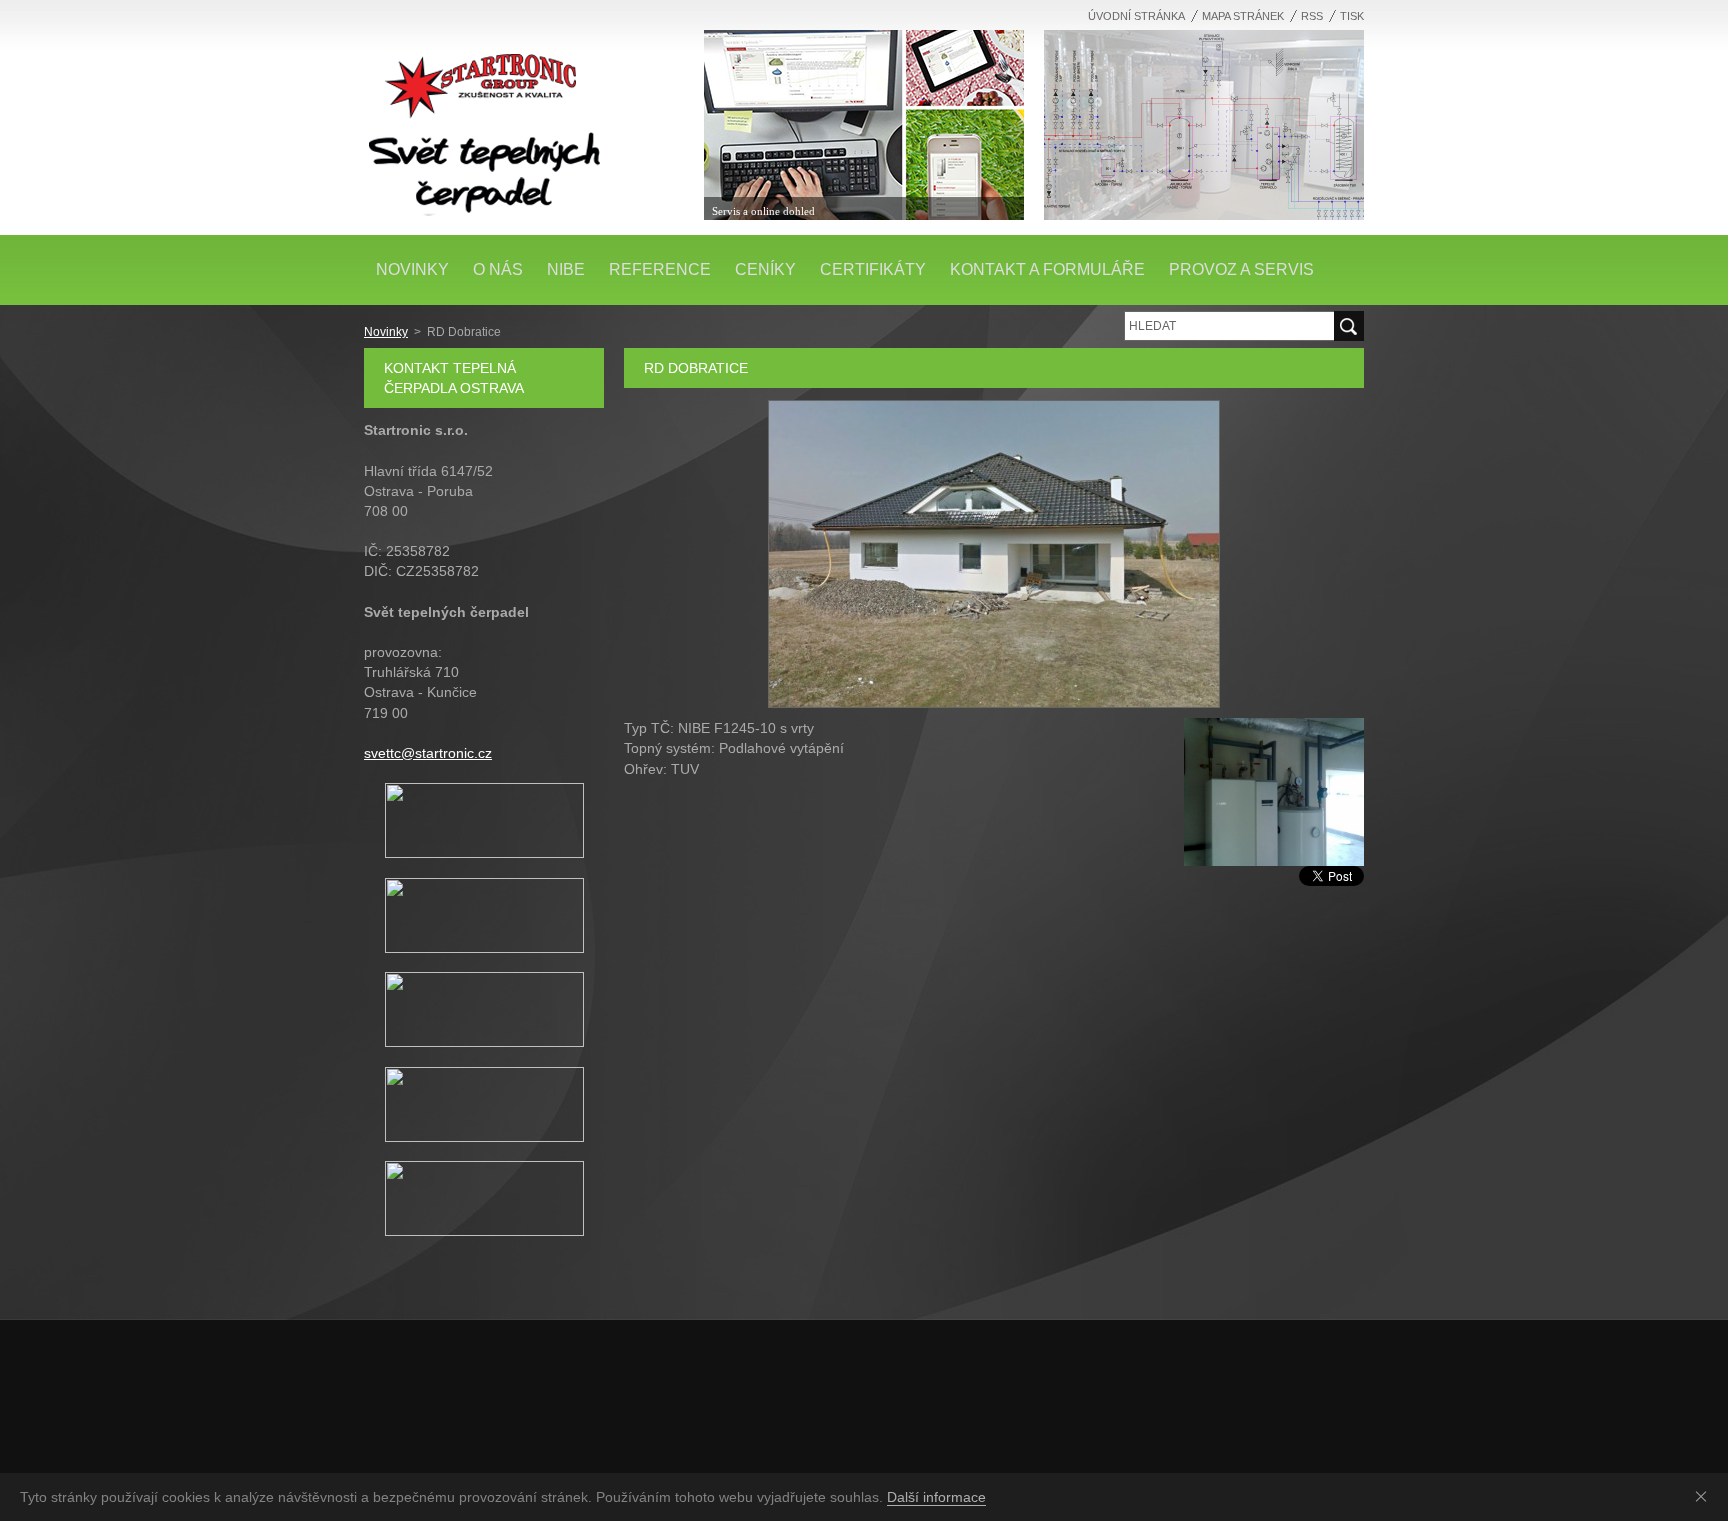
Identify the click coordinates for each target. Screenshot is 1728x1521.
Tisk (1352, 16)
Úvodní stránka (1136, 16)
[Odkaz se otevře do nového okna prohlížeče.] (994, 703)
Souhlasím (1705, 1496)
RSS (1312, 16)
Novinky (386, 332)
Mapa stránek (1243, 16)
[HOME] (524, 120)
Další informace (936, 1497)
